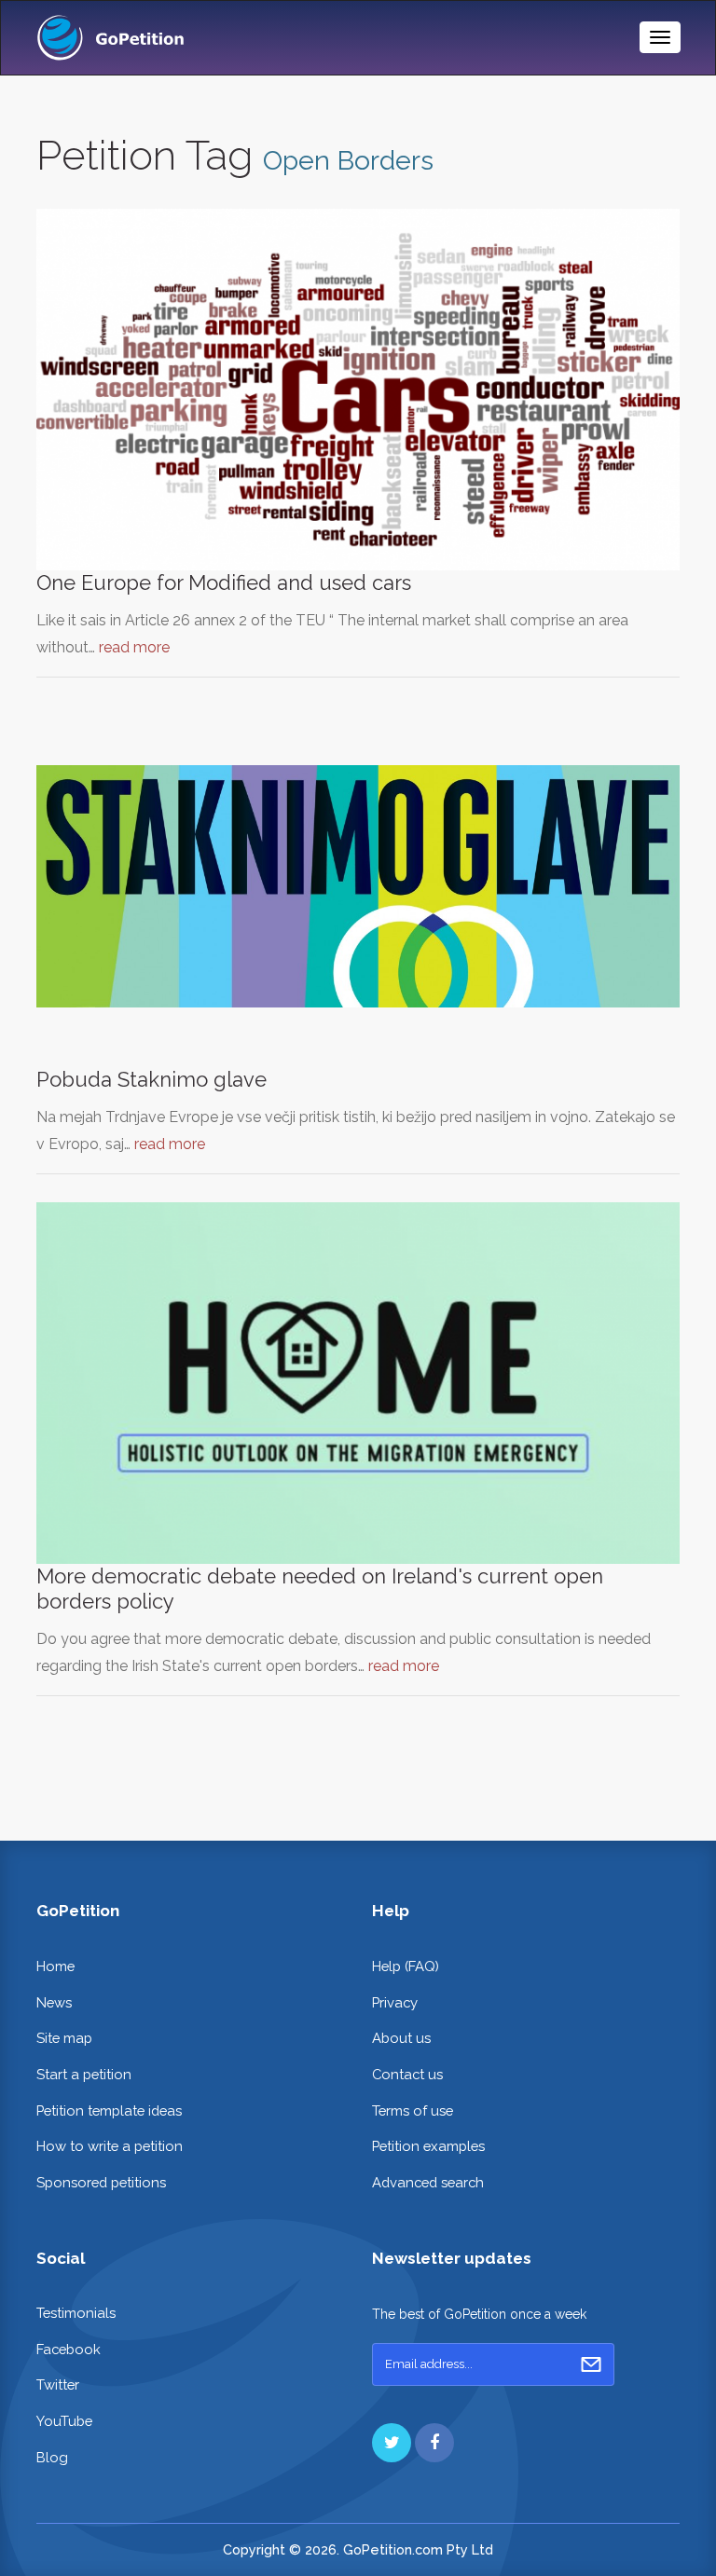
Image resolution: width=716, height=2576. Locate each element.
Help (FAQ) (406, 1966)
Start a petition (84, 2074)
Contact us (407, 2074)
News (54, 2002)
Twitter (58, 2384)
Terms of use (413, 2110)
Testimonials (76, 2313)
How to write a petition (110, 2146)
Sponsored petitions (101, 2182)
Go (591, 2364)
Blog (52, 2457)
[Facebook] (434, 2443)
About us (401, 2038)
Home (55, 1966)
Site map (64, 2038)
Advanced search (428, 2182)
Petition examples (428, 2146)
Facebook (69, 2349)
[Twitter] (392, 2443)
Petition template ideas (109, 2110)
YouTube (64, 2421)
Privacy (395, 2002)
